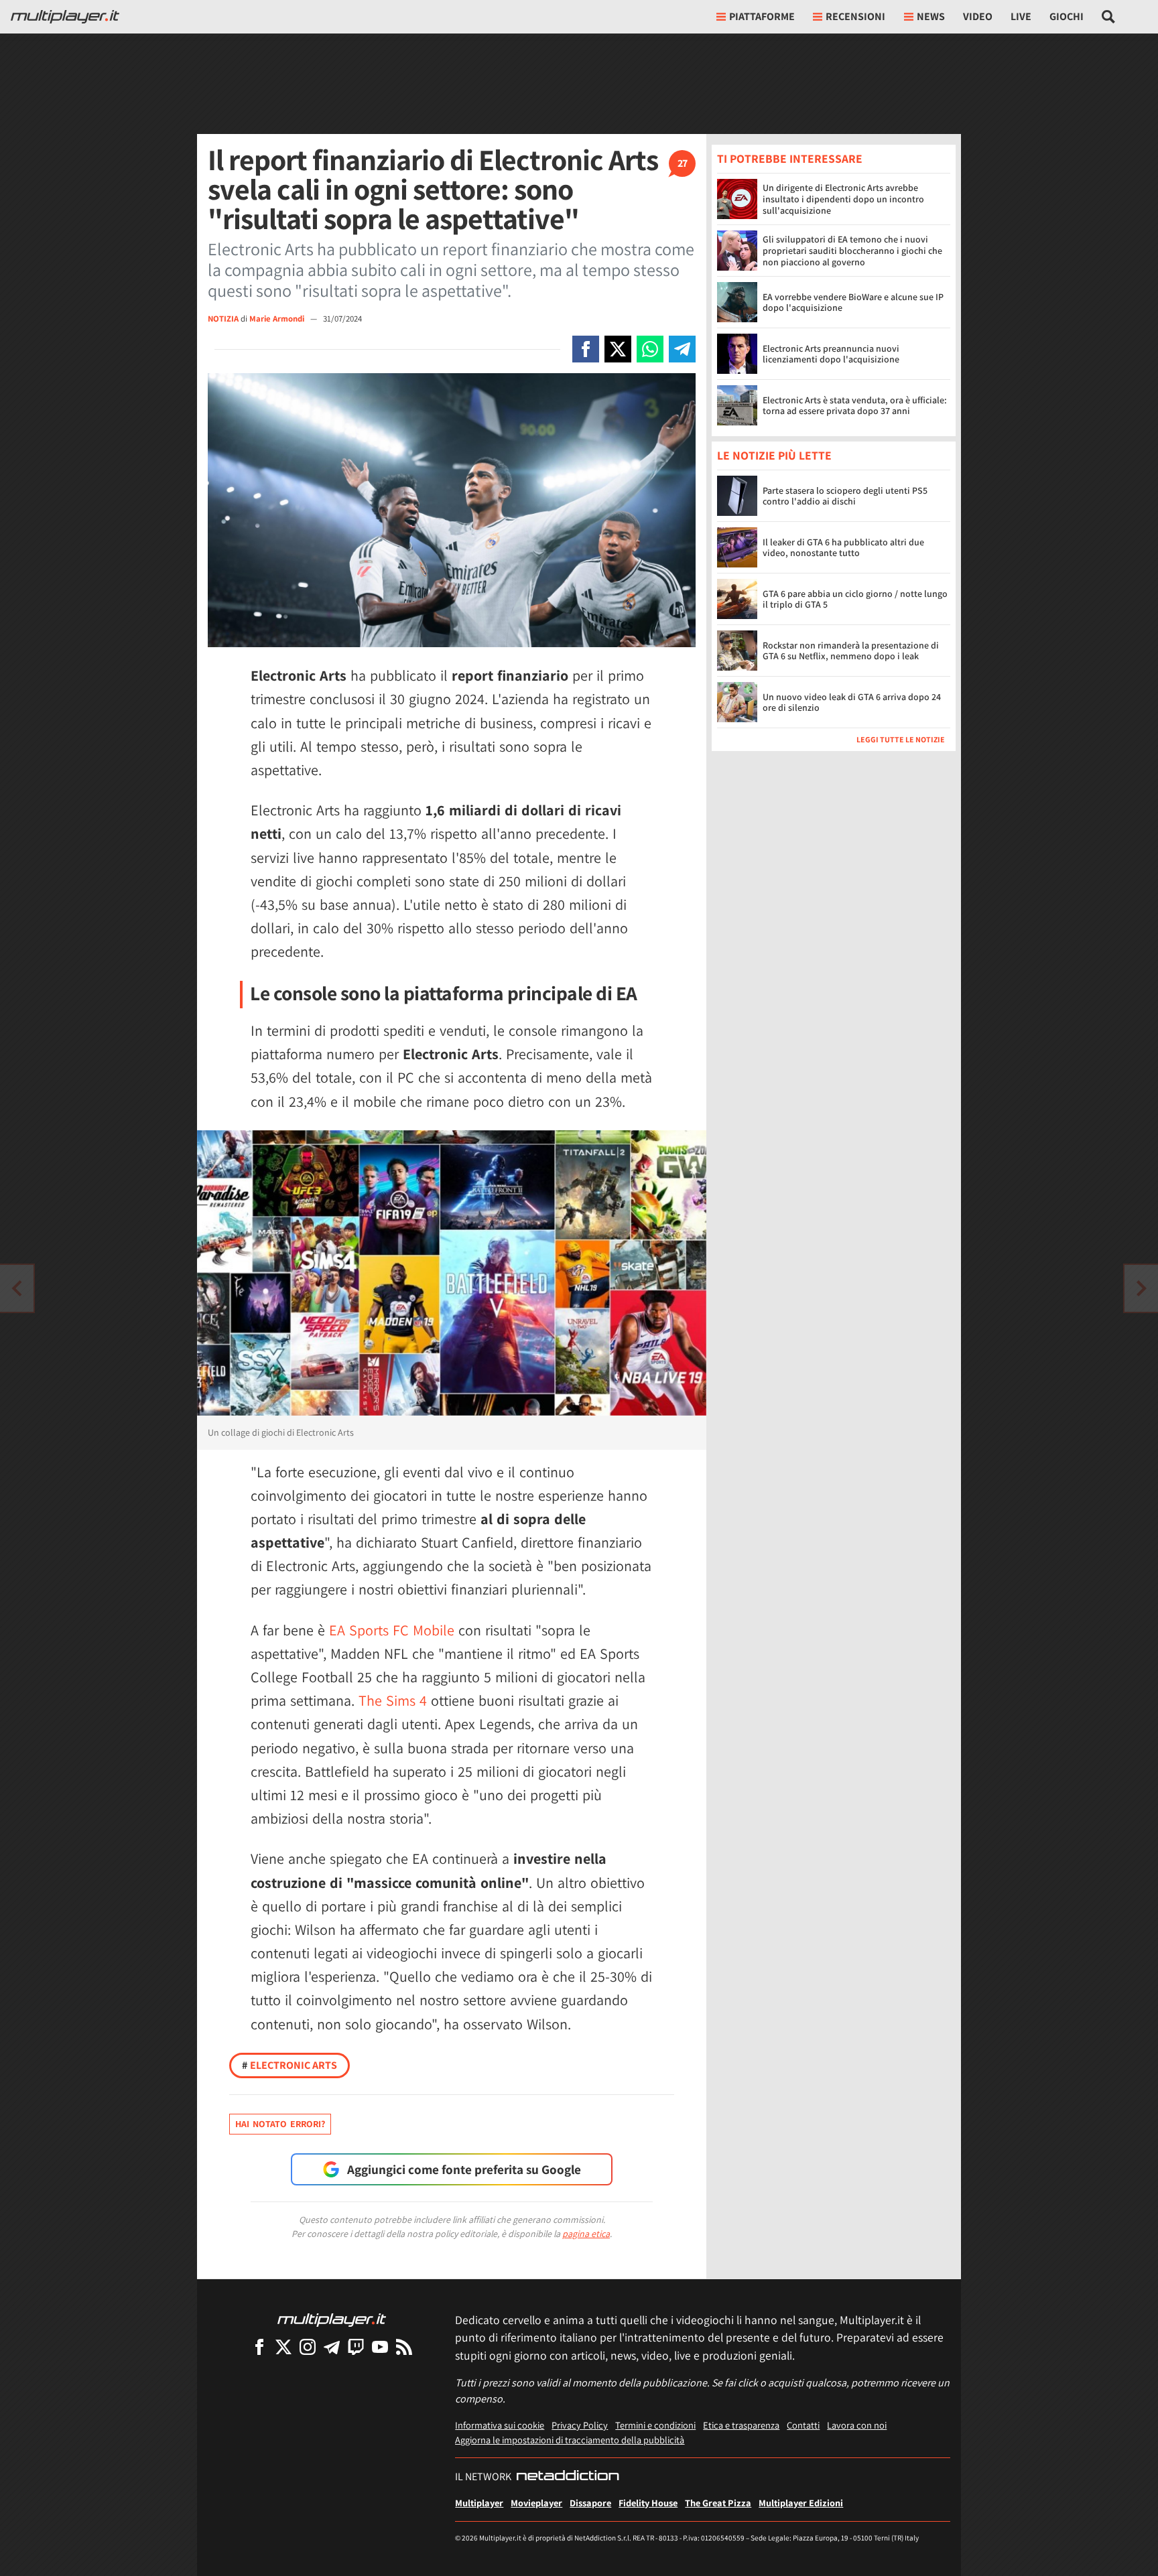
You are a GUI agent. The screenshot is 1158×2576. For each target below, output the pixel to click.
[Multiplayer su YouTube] (380, 2347)
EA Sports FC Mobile (392, 1630)
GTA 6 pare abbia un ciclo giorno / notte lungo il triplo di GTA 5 (855, 599)
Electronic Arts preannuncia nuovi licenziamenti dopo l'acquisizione (831, 354)
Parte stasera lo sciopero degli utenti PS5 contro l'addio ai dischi (845, 496)
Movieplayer (536, 2503)
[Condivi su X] (618, 349)
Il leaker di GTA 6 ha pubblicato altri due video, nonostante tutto (843, 548)
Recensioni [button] (855, 16)
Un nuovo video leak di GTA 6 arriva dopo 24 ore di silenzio (852, 702)
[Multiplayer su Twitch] (356, 2347)
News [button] (931, 16)
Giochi (1067, 16)
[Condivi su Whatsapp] (650, 349)
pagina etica (586, 2234)
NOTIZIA (223, 319)
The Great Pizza (718, 2503)
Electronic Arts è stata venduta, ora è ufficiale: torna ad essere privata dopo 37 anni (855, 406)
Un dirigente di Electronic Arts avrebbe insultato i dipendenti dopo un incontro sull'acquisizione (843, 199)
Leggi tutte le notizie (901, 740)
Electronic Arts (289, 2065)
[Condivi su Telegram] (682, 349)
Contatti (803, 2425)
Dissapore (590, 2503)
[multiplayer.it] (332, 2319)
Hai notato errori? (280, 2124)
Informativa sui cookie (500, 2425)
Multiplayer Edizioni (801, 2503)
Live (1021, 16)
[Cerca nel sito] (1109, 17)
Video (978, 16)
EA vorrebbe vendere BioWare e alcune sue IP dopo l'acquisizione (853, 302)
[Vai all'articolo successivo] (17, 1288)
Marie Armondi (278, 319)
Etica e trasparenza (741, 2425)
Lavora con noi (857, 2425)
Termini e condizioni (655, 2425)
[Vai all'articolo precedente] (1141, 1288)
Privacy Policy (580, 2425)
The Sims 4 (393, 1700)
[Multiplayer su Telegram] (332, 2347)
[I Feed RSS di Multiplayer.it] (404, 2347)
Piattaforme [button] (762, 16)
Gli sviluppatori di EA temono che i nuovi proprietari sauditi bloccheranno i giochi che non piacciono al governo (852, 251)
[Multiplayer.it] (65, 17)
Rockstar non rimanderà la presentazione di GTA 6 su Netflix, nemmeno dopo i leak (851, 651)
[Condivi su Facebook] (586, 349)
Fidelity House (648, 2503)
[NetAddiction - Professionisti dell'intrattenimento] (568, 2477)
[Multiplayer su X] (283, 2347)
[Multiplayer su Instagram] (308, 2347)
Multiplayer (479, 2503)
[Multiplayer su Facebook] (259, 2347)
